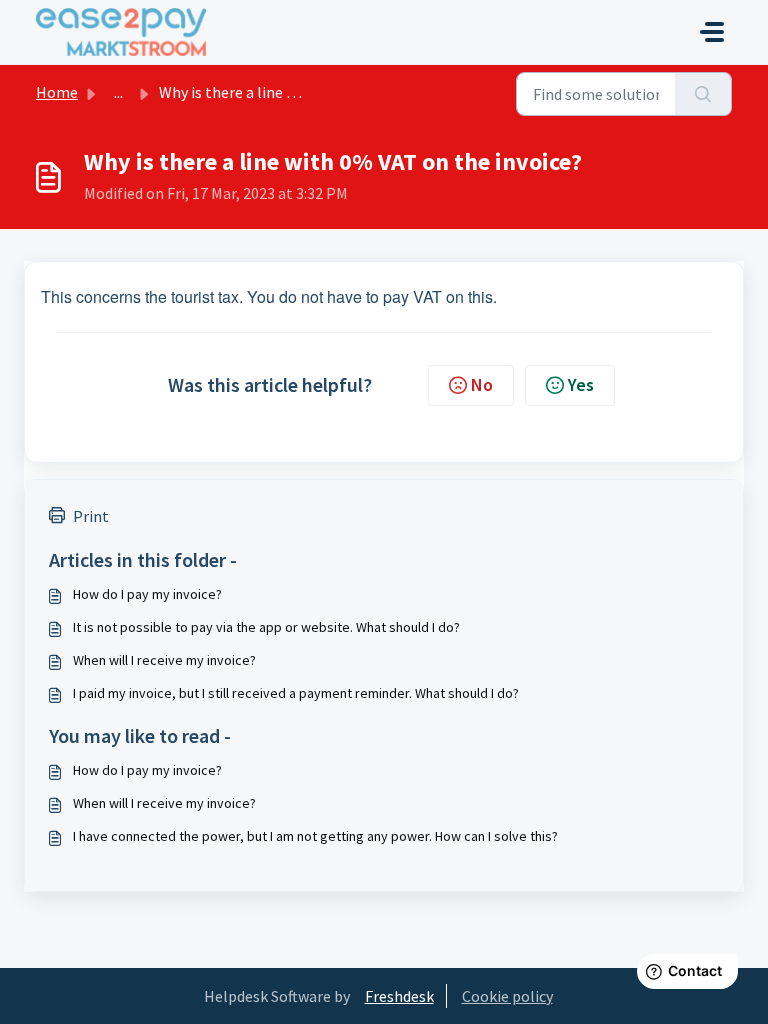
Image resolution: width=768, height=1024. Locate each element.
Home (57, 92)
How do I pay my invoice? (147, 594)
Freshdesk (399, 996)
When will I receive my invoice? (164, 660)
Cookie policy (507, 996)
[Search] (703, 94)
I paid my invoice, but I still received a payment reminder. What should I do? (296, 693)
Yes (581, 384)
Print (91, 516)
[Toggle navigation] (712, 32)
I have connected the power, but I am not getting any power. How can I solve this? (315, 836)
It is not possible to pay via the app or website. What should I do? (266, 627)
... (118, 92)
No (482, 384)
